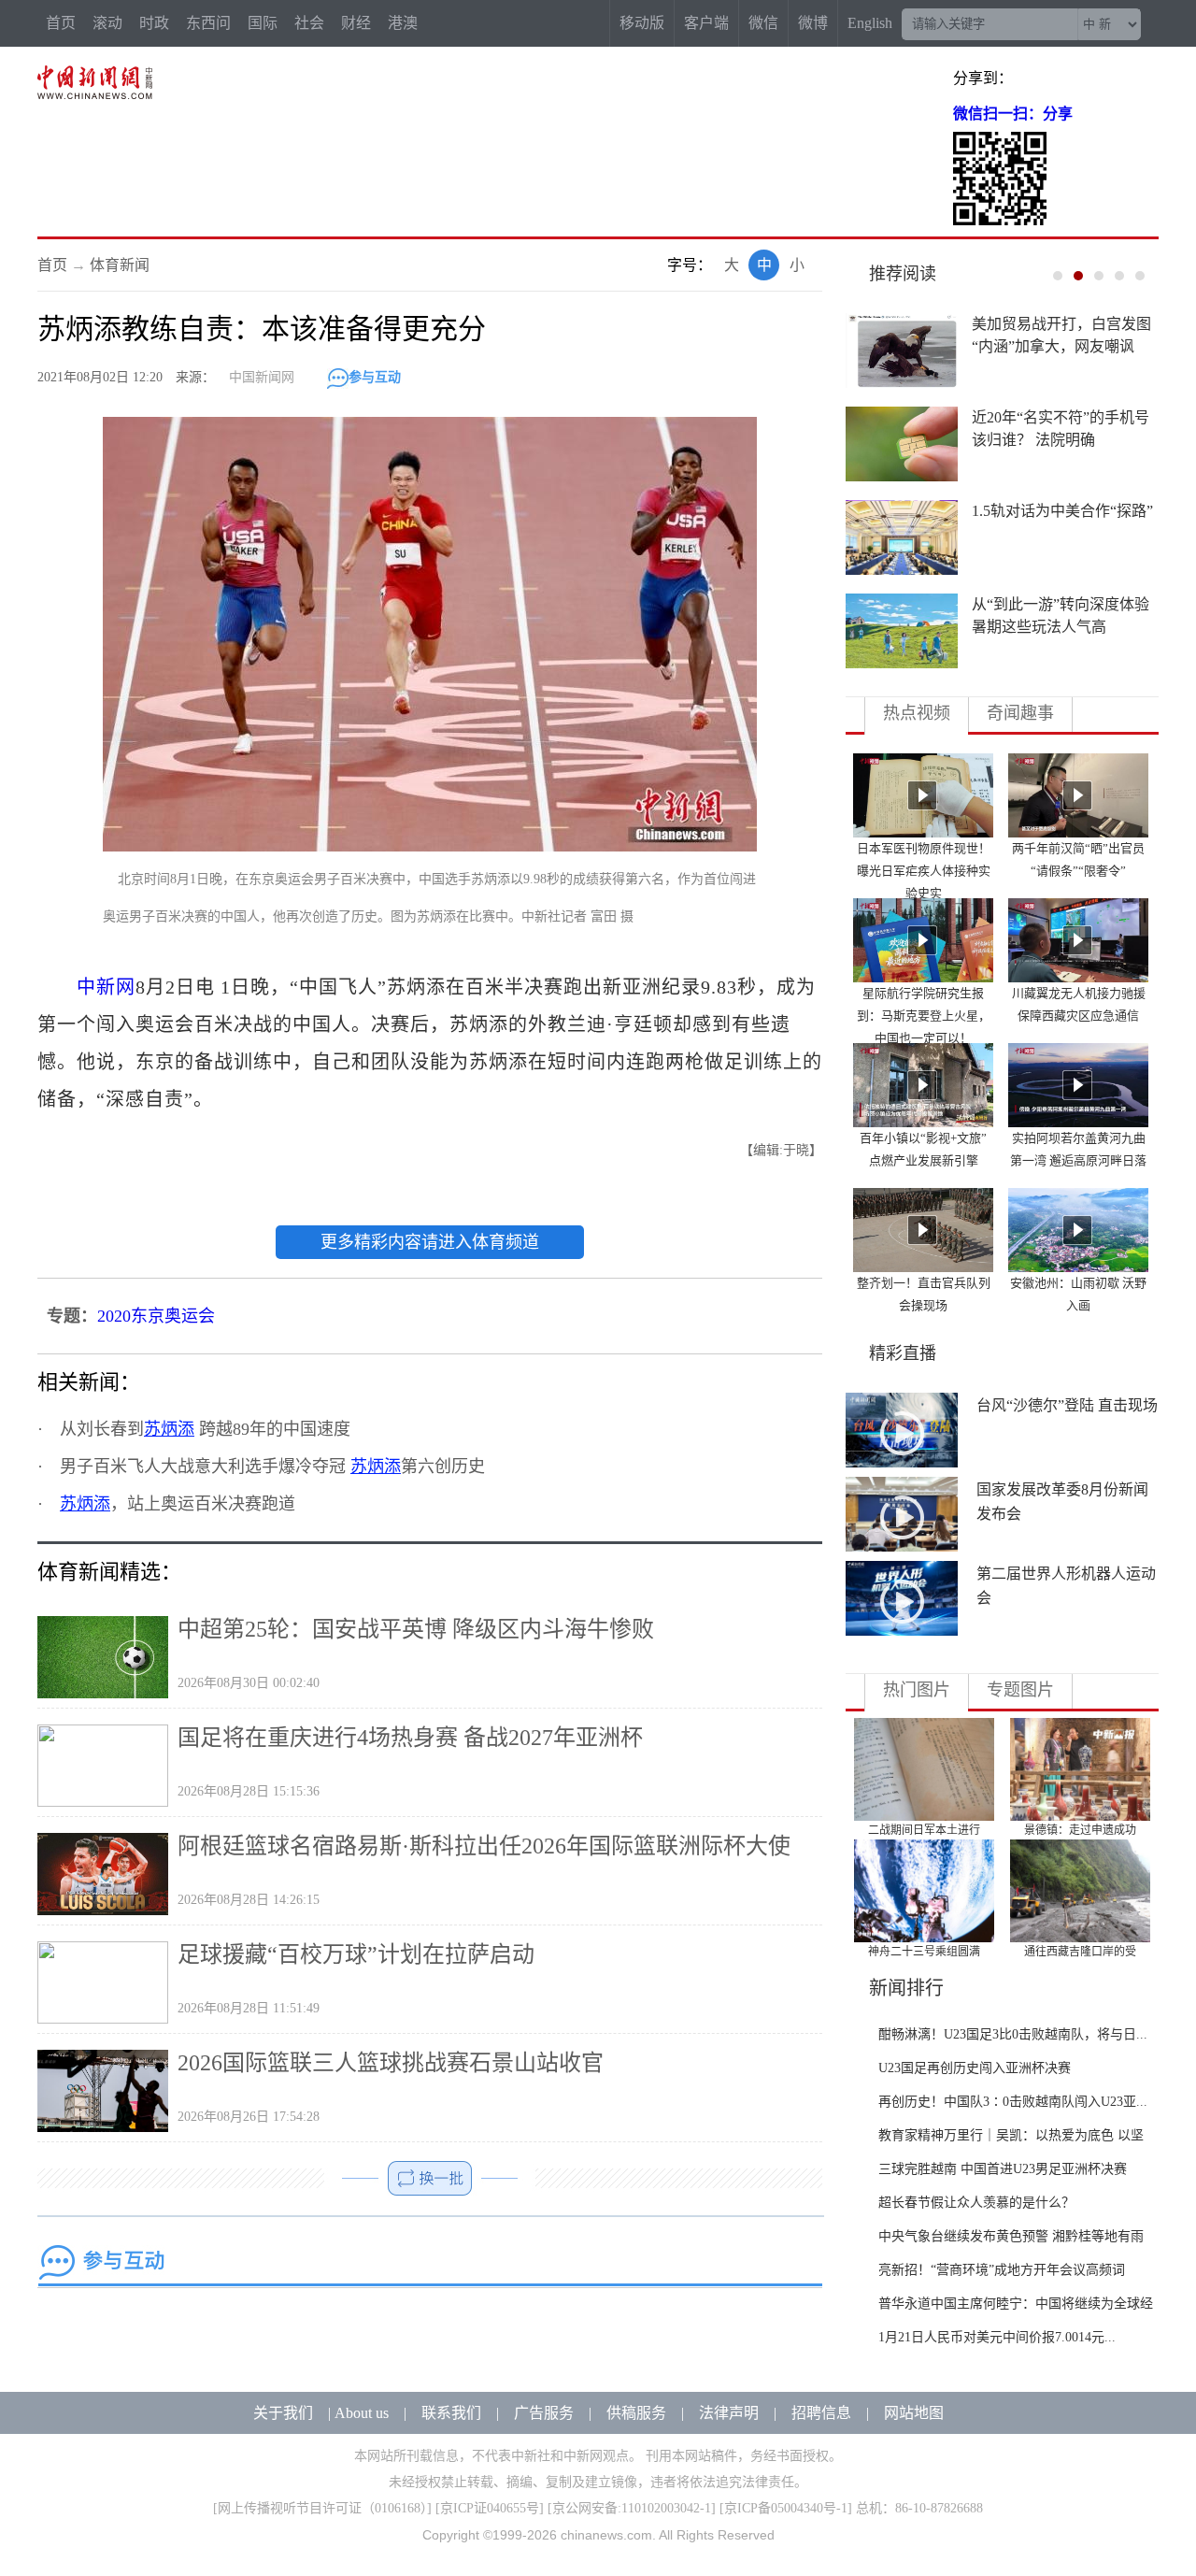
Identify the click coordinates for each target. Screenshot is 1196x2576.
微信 (763, 23)
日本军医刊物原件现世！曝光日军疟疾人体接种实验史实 (924, 871)
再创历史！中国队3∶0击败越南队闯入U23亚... (1013, 2102)
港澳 (403, 23)
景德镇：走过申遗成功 (1080, 1830)
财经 (356, 23)
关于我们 (283, 2413)
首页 (61, 23)
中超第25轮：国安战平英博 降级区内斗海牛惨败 (416, 1629)
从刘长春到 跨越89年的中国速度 (205, 1429)
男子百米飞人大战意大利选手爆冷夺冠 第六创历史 (272, 1467)
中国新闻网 (262, 377)
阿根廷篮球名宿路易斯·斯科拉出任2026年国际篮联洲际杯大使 (484, 1846)
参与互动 (375, 377)
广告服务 (544, 2413)
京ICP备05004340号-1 (786, 2508)
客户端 (706, 23)
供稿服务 (636, 2413)
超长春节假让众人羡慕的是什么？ (976, 2203)
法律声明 (729, 2413)
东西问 (208, 23)
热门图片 (917, 1690)
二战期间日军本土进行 (924, 1830)
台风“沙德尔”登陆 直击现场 (1067, 1405)
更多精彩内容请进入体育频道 (430, 1242)
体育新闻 (120, 265)
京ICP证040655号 (490, 2508)
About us (362, 2413)
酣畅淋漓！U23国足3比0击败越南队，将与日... (1013, 2034)
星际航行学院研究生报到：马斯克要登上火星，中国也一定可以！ (924, 1016)
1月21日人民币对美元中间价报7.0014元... (997, 2337)
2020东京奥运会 (156, 1316)
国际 (263, 23)
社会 (309, 23)
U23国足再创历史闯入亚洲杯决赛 (975, 2068)
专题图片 (1020, 1690)
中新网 (106, 987)
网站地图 (914, 2413)
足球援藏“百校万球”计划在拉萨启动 (356, 1954)
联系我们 (451, 2413)
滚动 (107, 23)
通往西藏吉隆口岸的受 (1080, 1952)
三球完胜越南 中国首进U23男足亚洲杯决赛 (1003, 2169)
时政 (154, 23)
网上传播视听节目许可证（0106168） (322, 2508)
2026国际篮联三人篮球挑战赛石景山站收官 (391, 2063)
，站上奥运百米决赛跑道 (178, 1504)
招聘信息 (821, 2413)
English (870, 23)
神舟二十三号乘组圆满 (924, 1952)
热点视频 (917, 713)
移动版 (642, 23)
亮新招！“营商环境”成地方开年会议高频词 (1002, 2270)
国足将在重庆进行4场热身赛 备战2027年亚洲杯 (410, 1738)
